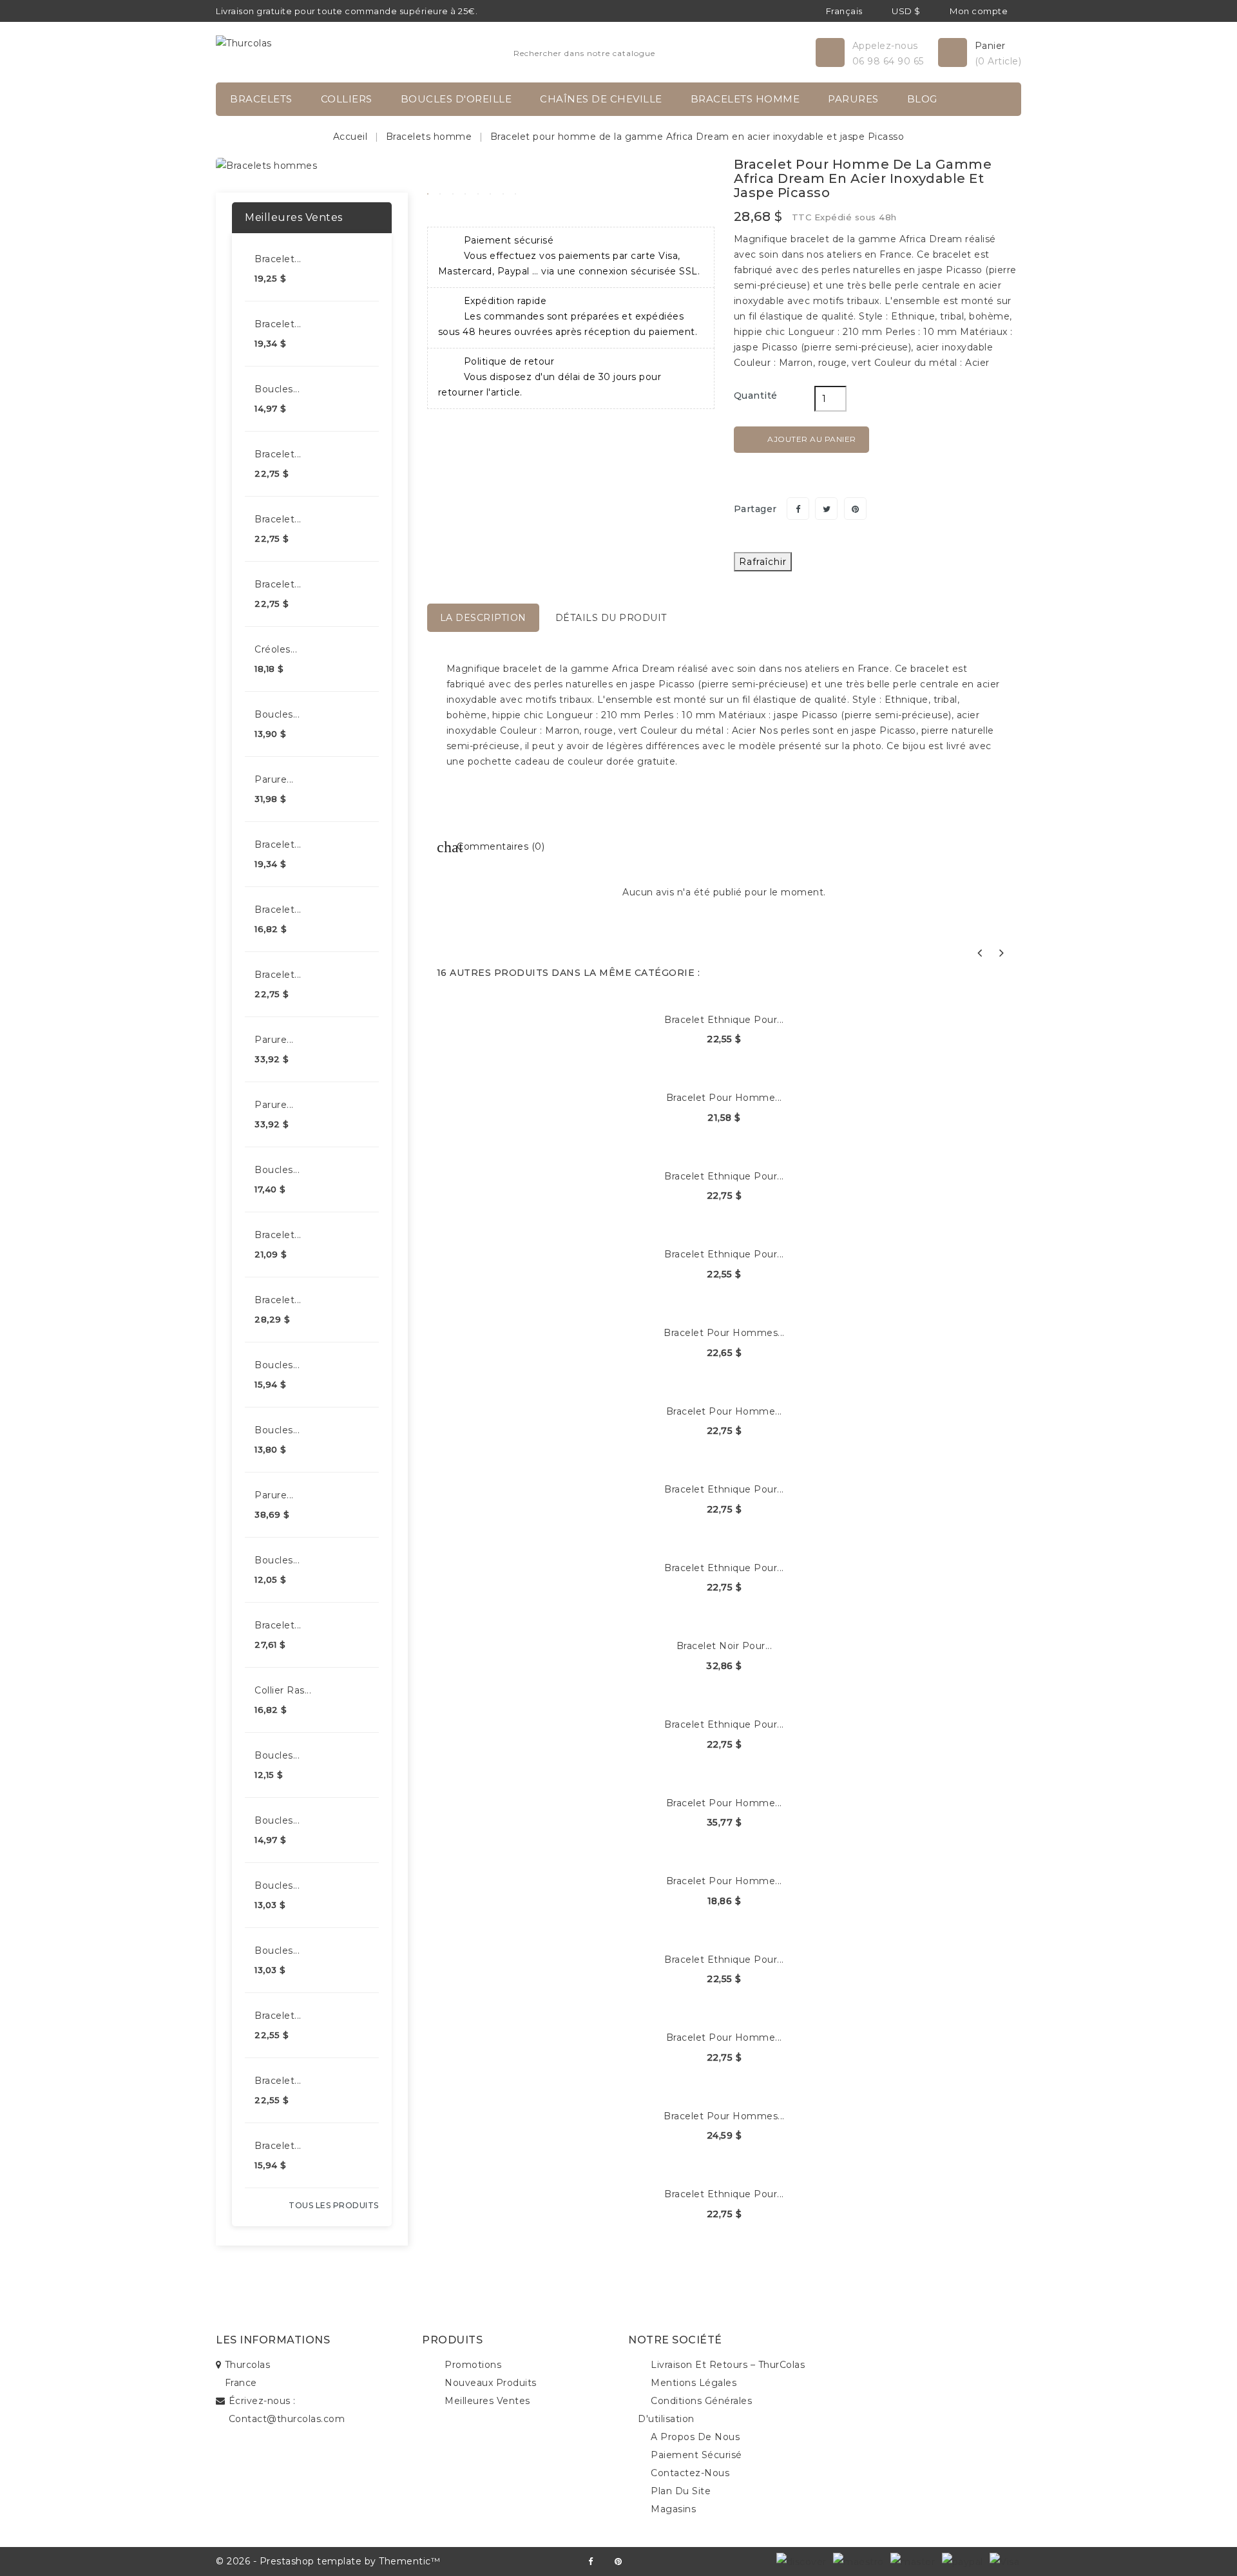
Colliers (347, 99)
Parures (853, 99)
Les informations (273, 2340)
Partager (798, 509)
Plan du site (681, 2491)
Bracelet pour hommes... (724, 1333)
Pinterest (855, 509)
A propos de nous (695, 2437)
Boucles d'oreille (456, 99)
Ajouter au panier (802, 440)
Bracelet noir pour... (724, 1646)
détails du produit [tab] (611, 618)
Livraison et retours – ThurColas (728, 2365)
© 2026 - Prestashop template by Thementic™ (328, 2561)
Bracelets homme (745, 99)
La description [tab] (483, 618)
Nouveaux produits (491, 2383)
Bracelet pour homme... (724, 1098)
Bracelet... (278, 259)
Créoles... (276, 649)
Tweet (826, 509)
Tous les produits (334, 2205)
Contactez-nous (690, 2473)
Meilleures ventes (487, 2401)
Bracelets (261, 99)
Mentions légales (694, 2383)
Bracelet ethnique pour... (724, 1020)
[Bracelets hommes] (266, 165)
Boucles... (277, 389)
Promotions (473, 2365)
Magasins (673, 2509)
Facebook (590, 2562)
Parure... (274, 779)
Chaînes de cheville (601, 99)
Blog (922, 99)
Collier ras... (283, 1690)
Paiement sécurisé (696, 2455)
